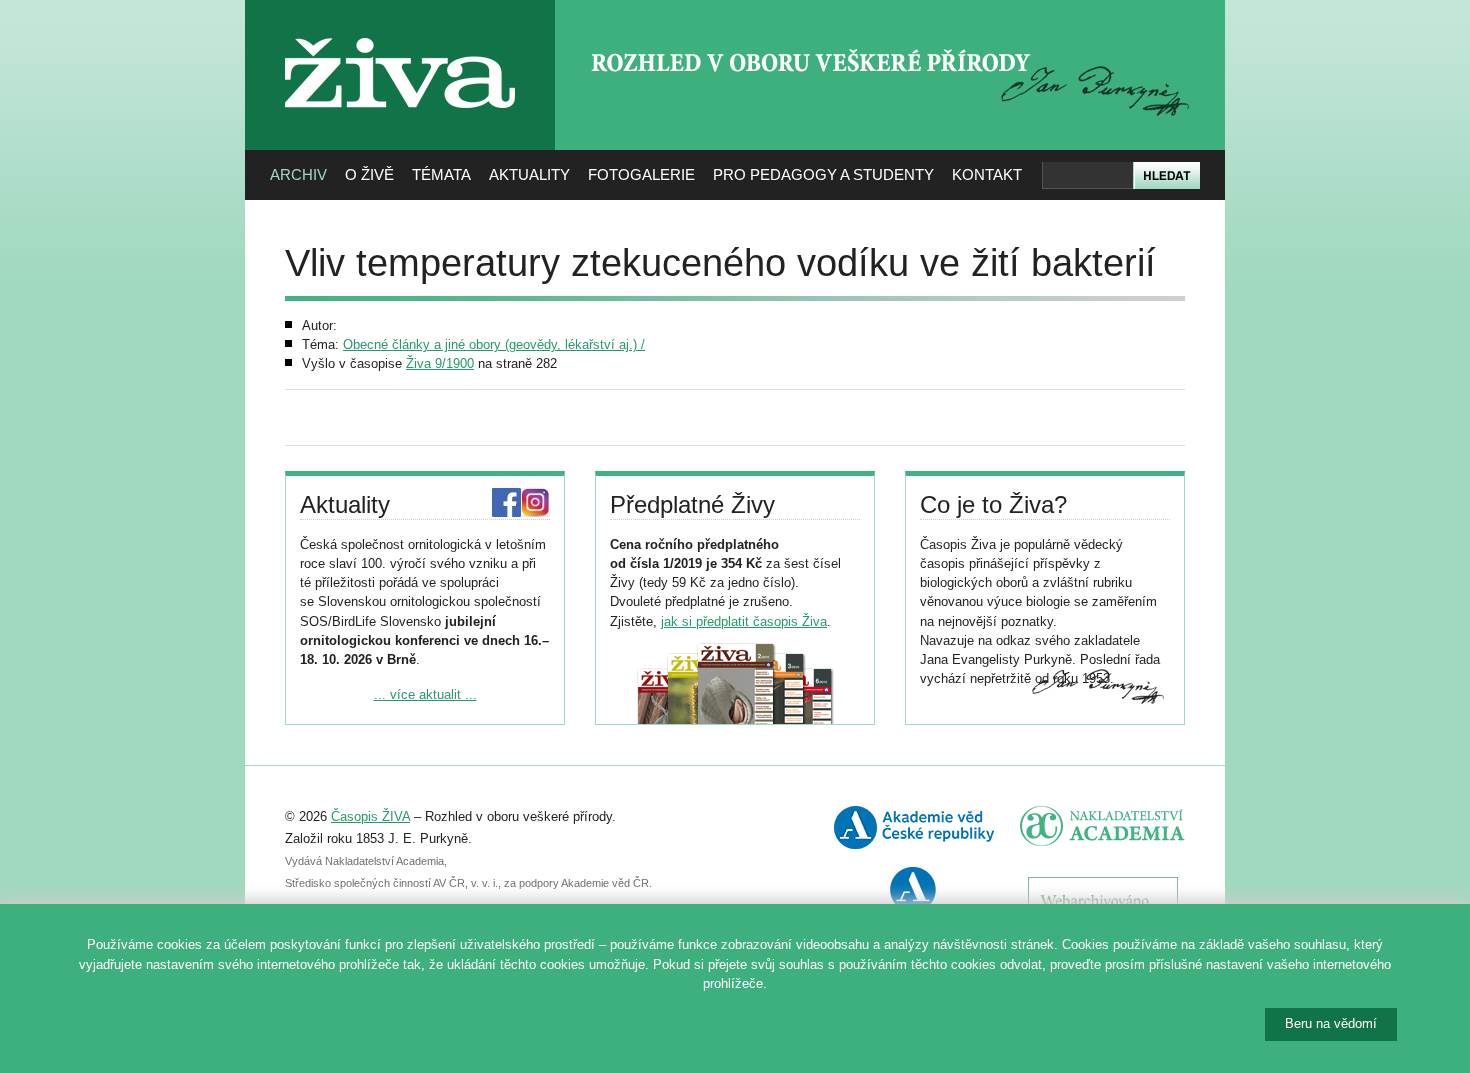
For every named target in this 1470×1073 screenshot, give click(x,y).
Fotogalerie (641, 174)
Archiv (298, 174)
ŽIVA (400, 30)
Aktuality (529, 174)
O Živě (369, 174)
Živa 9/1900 (440, 363)
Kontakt (987, 174)
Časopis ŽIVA (370, 816)
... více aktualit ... (425, 694)
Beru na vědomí (1331, 1023)
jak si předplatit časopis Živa (744, 621)
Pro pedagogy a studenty (823, 174)
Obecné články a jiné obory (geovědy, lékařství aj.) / (494, 344)
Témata (441, 174)
